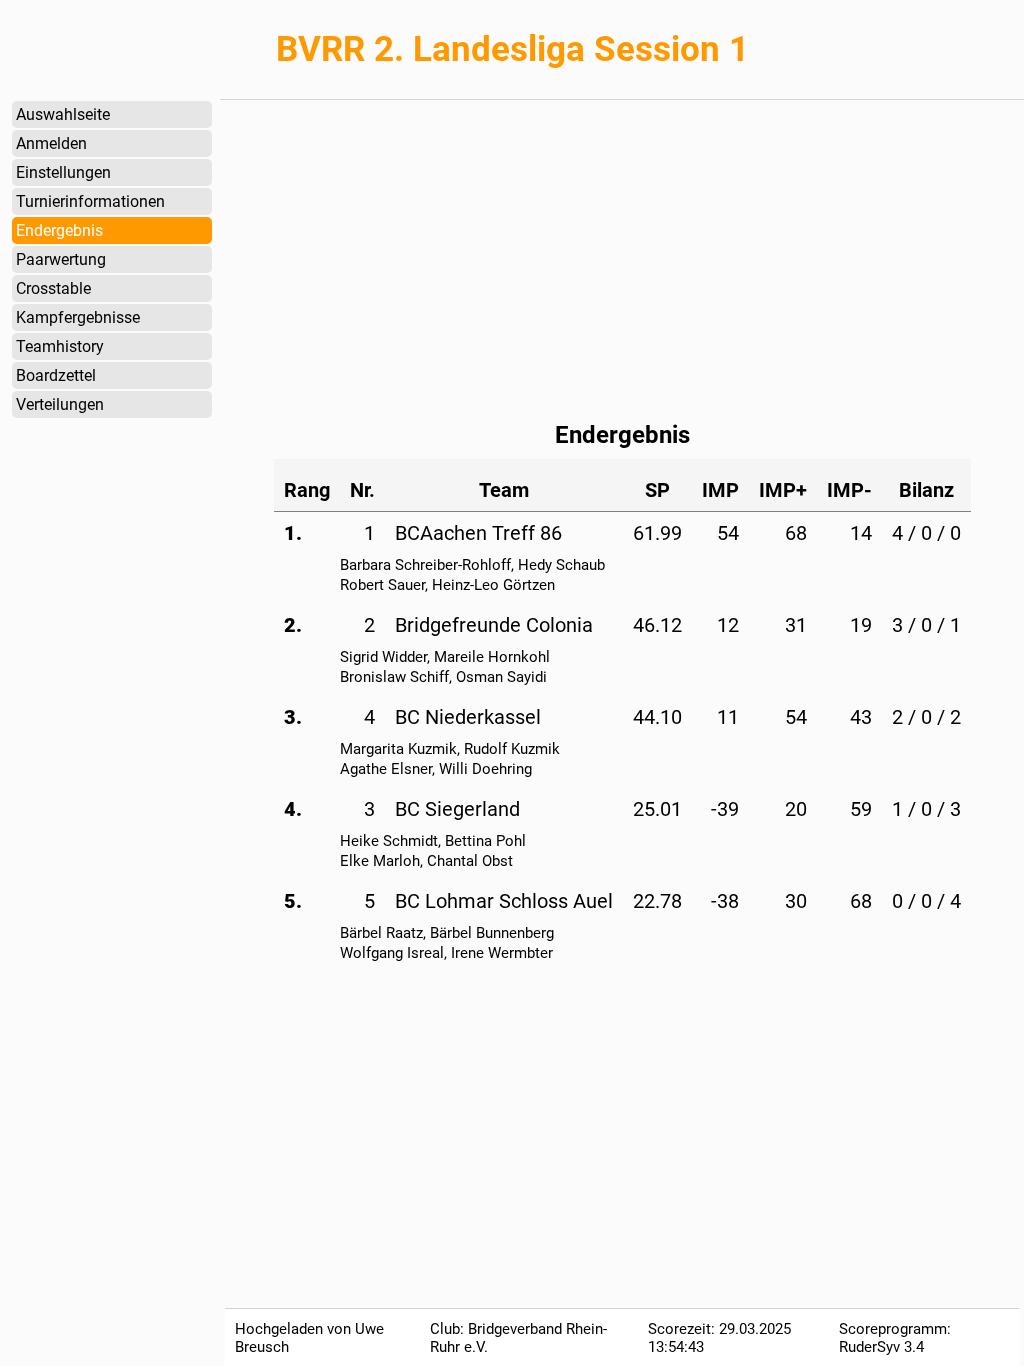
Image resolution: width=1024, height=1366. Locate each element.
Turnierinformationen (90, 201)
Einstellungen (63, 172)
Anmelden (51, 143)
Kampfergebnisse (78, 317)
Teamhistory (60, 346)
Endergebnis (59, 230)
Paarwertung (61, 259)
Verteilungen (60, 404)
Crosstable (53, 288)
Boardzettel (56, 375)
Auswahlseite (63, 114)
